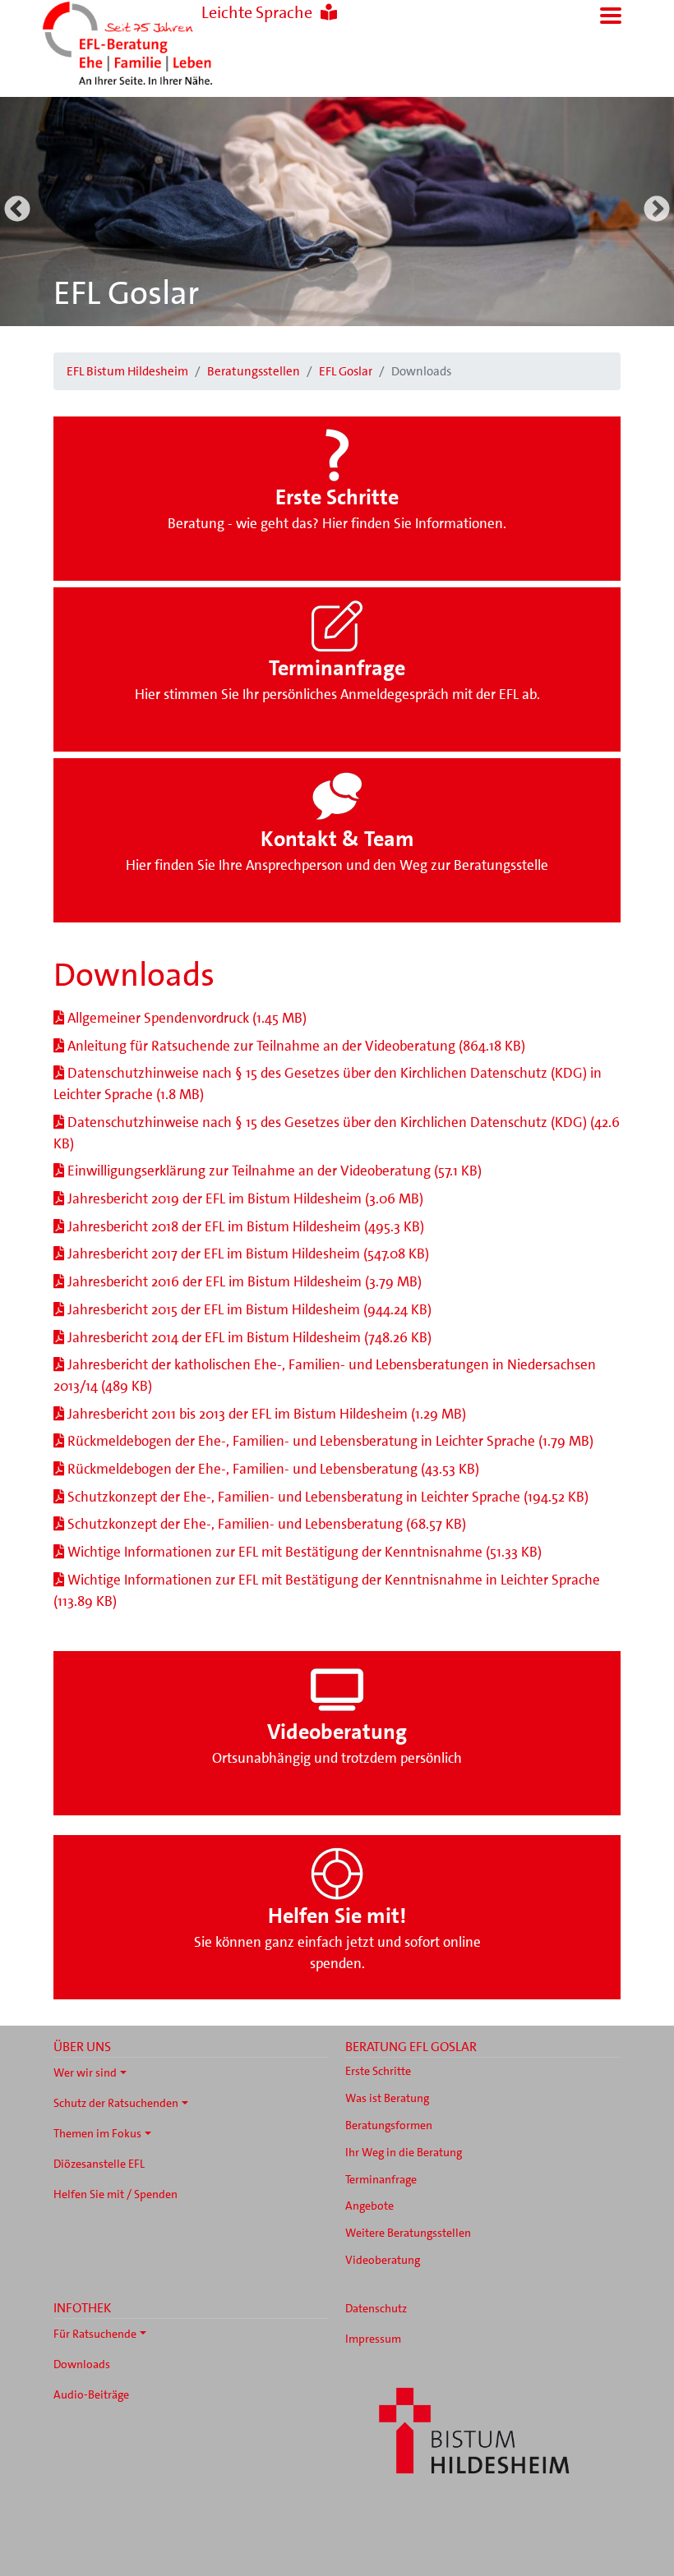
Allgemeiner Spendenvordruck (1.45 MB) (185, 1018)
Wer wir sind (85, 2072)
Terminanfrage (381, 2179)
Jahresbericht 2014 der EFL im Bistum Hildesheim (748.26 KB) (248, 1337)
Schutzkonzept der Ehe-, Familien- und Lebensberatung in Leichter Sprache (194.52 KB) (326, 1497)
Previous (17, 210)
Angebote (369, 2206)
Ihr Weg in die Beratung (404, 2152)
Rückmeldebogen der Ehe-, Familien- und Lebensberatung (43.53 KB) (272, 1469)
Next (657, 210)
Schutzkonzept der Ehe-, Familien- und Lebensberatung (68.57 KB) (265, 1524)
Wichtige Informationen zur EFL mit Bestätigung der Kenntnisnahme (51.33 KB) (303, 1552)
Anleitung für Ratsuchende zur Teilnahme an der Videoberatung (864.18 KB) (295, 1046)
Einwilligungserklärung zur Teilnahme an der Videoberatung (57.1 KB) (273, 1171)
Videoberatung (383, 2260)
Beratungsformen (389, 2125)
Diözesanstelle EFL (99, 2164)
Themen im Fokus (97, 2133)
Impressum (373, 2339)
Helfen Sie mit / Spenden (115, 2194)
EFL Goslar (126, 293)
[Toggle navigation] (611, 16)
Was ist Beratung (387, 2098)
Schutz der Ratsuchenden (116, 2103)
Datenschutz (376, 2308)
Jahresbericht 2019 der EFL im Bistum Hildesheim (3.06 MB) (244, 1198)
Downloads (82, 2364)
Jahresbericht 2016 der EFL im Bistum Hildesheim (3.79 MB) (243, 1281)
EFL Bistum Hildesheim (127, 371)
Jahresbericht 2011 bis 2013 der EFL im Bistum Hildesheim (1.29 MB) (265, 1414)
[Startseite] (156, 45)
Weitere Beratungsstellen (408, 2233)
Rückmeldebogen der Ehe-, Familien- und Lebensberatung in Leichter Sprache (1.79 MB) (329, 1441)
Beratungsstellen (254, 371)
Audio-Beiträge (91, 2394)
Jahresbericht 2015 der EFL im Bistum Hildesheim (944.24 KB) (248, 1309)
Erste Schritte (378, 2071)
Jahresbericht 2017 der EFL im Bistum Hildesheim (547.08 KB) (247, 1253)
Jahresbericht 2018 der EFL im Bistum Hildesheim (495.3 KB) (244, 1226)
